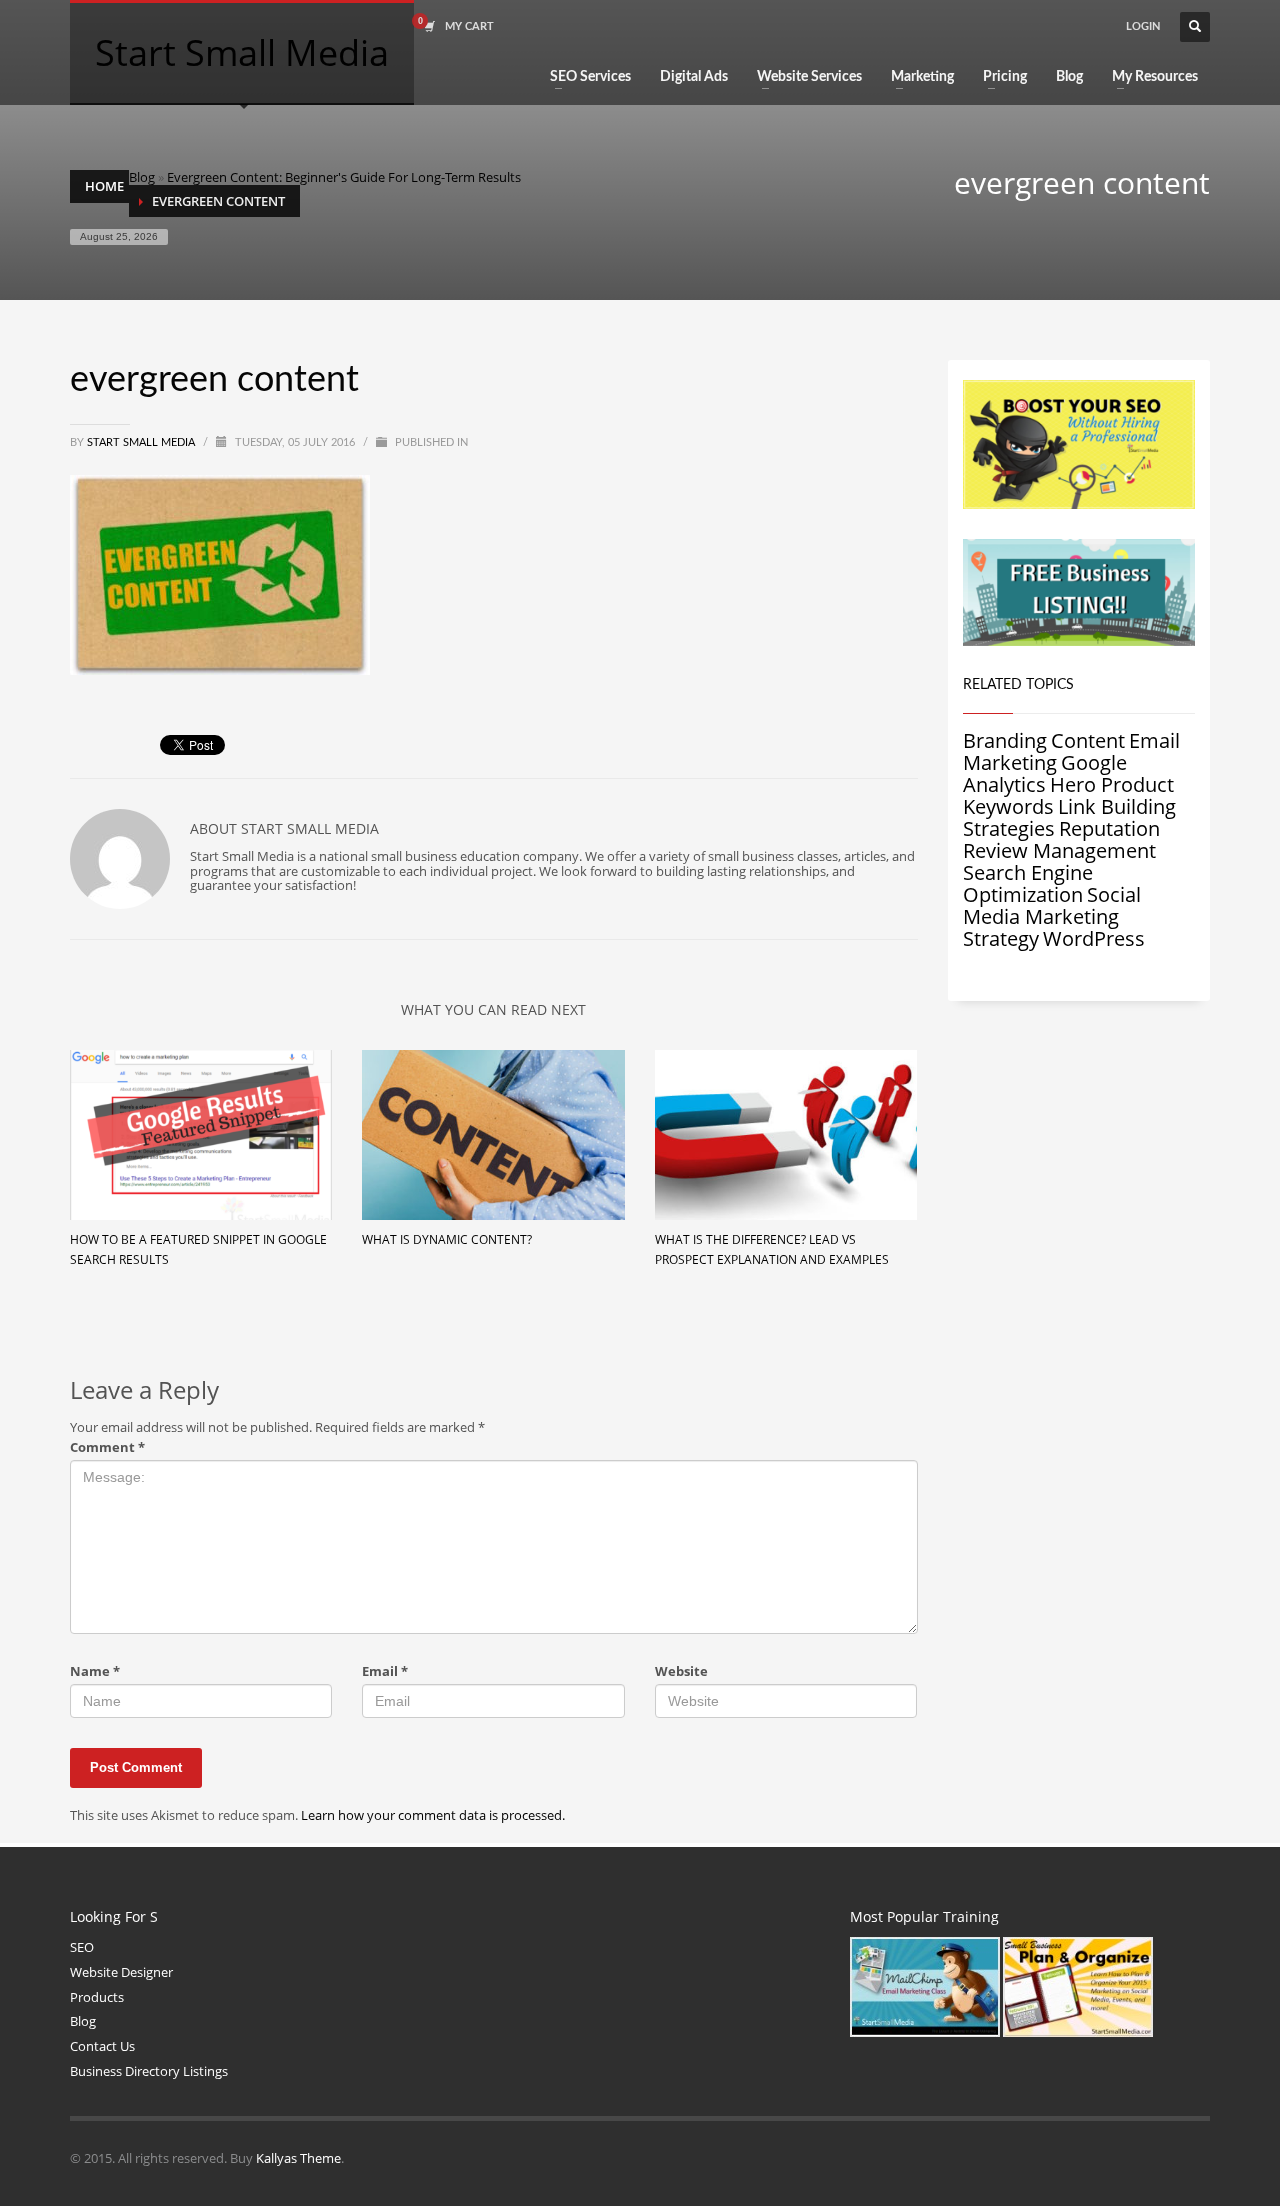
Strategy (1001, 938)
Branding (1005, 740)
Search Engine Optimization (1028, 883)
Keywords (1008, 806)
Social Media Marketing (1052, 905)
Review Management (1059, 850)
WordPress (1094, 938)
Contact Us (102, 2046)
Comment (107, 1447)
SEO (82, 1947)
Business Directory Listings (149, 2071)
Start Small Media (142, 442)
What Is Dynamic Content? (447, 1239)
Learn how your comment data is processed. (433, 1815)
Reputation (1109, 828)
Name (95, 1671)
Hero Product (1112, 784)
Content (1088, 740)
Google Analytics (1045, 773)
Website (681, 1671)
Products (97, 1997)
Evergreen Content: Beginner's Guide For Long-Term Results (344, 177)
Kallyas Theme (298, 2158)
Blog (142, 177)
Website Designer (121, 1972)
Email (385, 1671)
